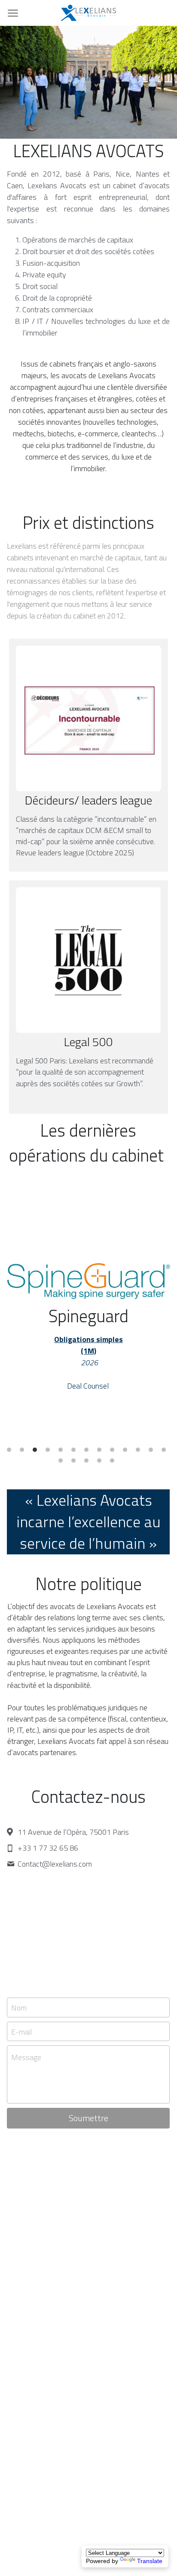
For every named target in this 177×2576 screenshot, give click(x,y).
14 (63, 1463)
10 (127, 1452)
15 (76, 1463)
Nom (19, 2007)
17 (101, 1463)
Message (26, 2057)
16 (88, 1463)
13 (166, 1452)
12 (153, 1452)
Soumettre (88, 2118)
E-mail (21, 2031)
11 (140, 1452)
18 (114, 1463)
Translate (150, 2561)
